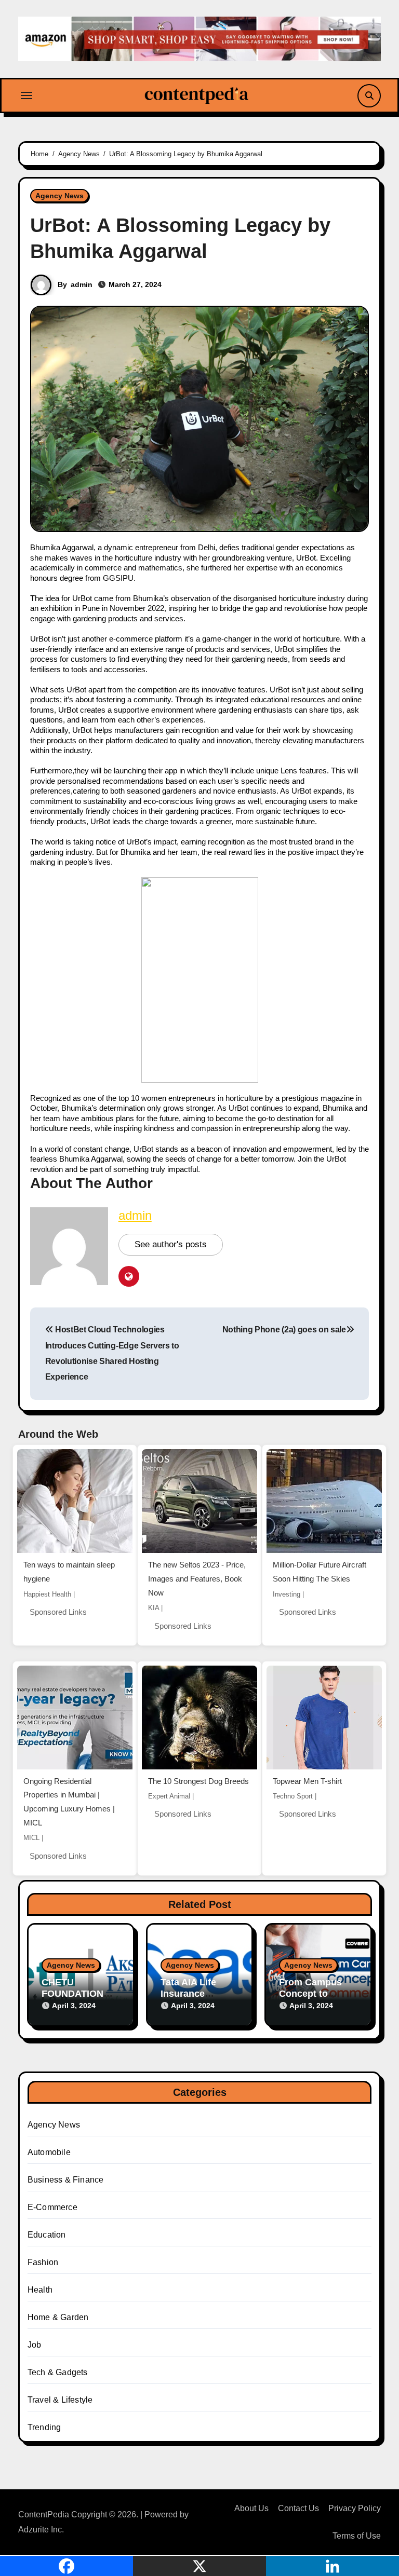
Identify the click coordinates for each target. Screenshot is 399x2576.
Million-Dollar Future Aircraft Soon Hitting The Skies (320, 1572)
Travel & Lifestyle (60, 2400)
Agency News (59, 196)
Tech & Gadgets (58, 2372)
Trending (44, 2427)
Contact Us (298, 2508)
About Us (251, 2508)
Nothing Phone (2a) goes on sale (284, 1330)
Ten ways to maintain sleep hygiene (69, 1572)
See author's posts (171, 1244)
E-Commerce (52, 2207)
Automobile (49, 2152)
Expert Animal (169, 1796)
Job (35, 2345)
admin (82, 284)
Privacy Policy (355, 2508)
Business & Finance (66, 2180)
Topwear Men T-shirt (307, 1781)
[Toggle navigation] (26, 96)
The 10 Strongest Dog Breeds (198, 1781)
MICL (31, 1838)
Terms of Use (357, 2536)
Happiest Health (47, 1594)
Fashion (43, 2262)
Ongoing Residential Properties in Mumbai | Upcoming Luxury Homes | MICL (69, 1802)
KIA (154, 1608)
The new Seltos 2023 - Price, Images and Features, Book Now (197, 1578)
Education (47, 2235)
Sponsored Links (58, 1612)
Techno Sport (293, 1796)
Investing (287, 1594)
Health (40, 2290)
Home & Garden (58, 2317)
